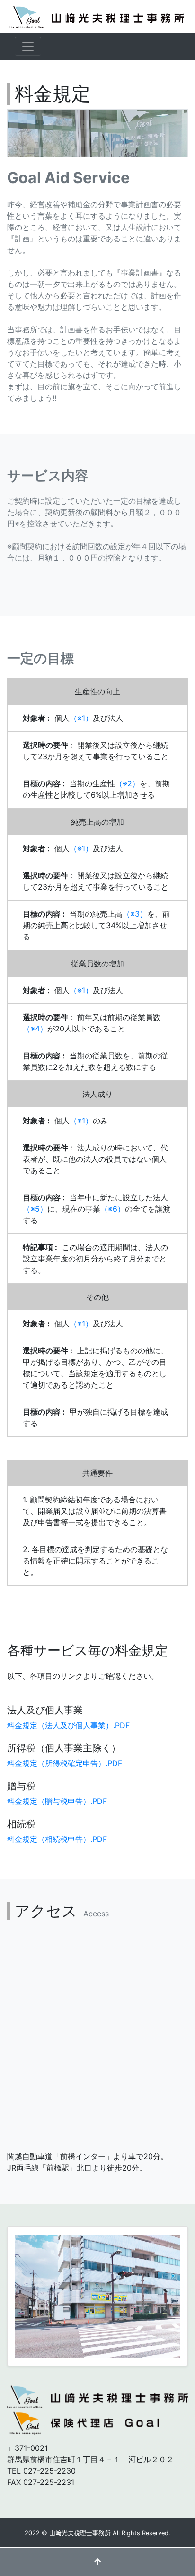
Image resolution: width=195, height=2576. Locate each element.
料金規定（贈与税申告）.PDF (57, 1801)
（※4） (35, 1029)
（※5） (35, 1209)
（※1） (81, 718)
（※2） (127, 783)
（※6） (113, 1209)
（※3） (135, 914)
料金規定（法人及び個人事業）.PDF (68, 1725)
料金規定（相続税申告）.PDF (57, 1839)
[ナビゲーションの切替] (28, 46)
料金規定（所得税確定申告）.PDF (65, 1763)
